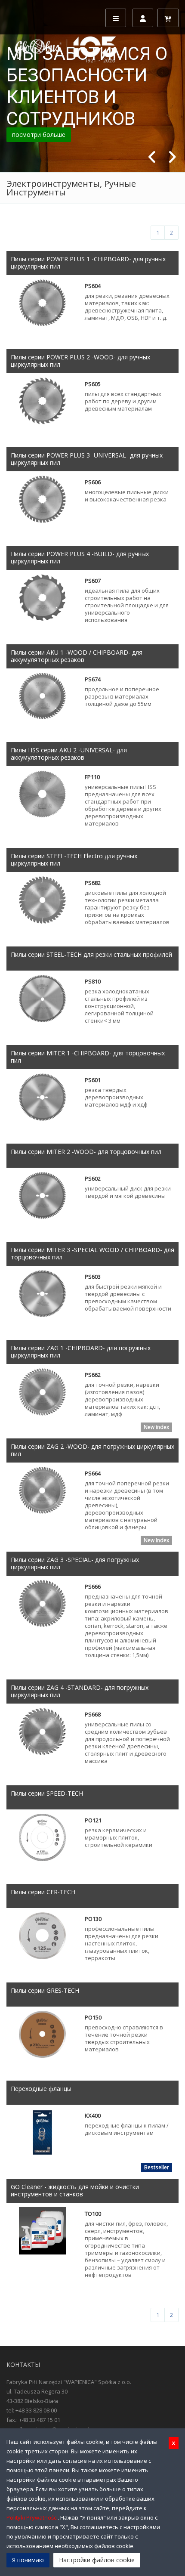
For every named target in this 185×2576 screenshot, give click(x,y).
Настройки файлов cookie (97, 2560)
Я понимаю (28, 2560)
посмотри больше (39, 135)
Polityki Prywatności (32, 2517)
